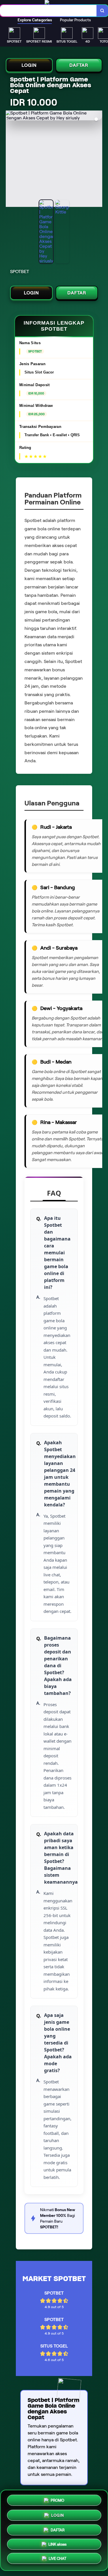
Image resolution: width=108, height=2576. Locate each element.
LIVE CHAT (57, 2558)
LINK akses (57, 2543)
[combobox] (48, 11)
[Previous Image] (10, 160)
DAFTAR (79, 65)
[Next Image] (98, 160)
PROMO (57, 2500)
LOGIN (29, 65)
